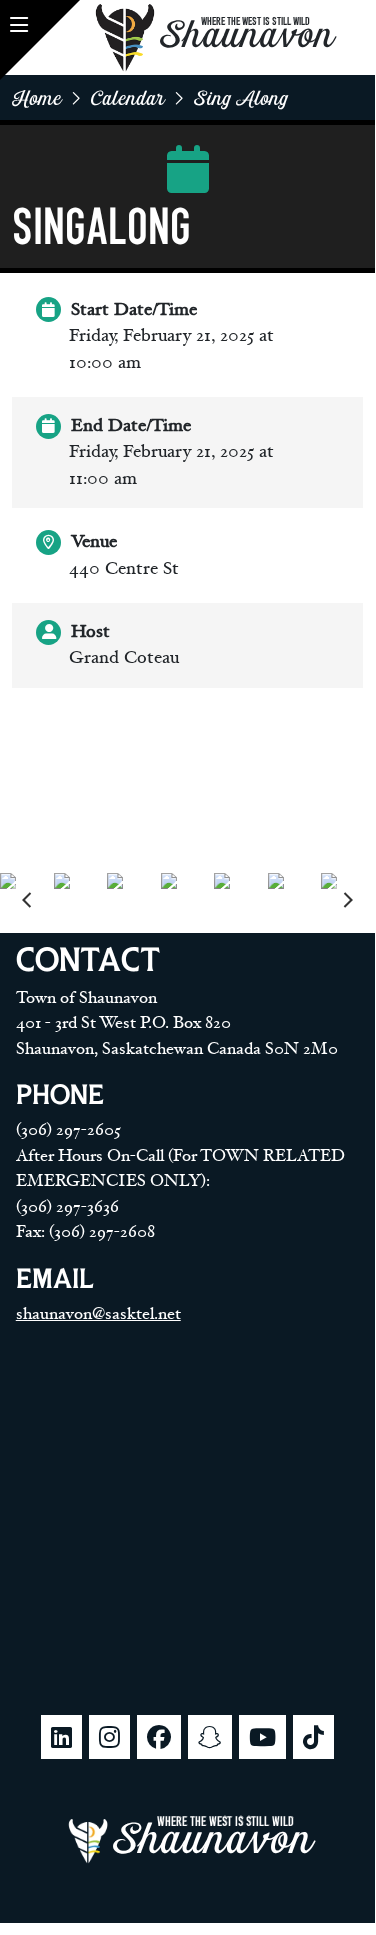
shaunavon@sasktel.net (98, 1314)
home (37, 97)
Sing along (241, 97)
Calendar (128, 97)
